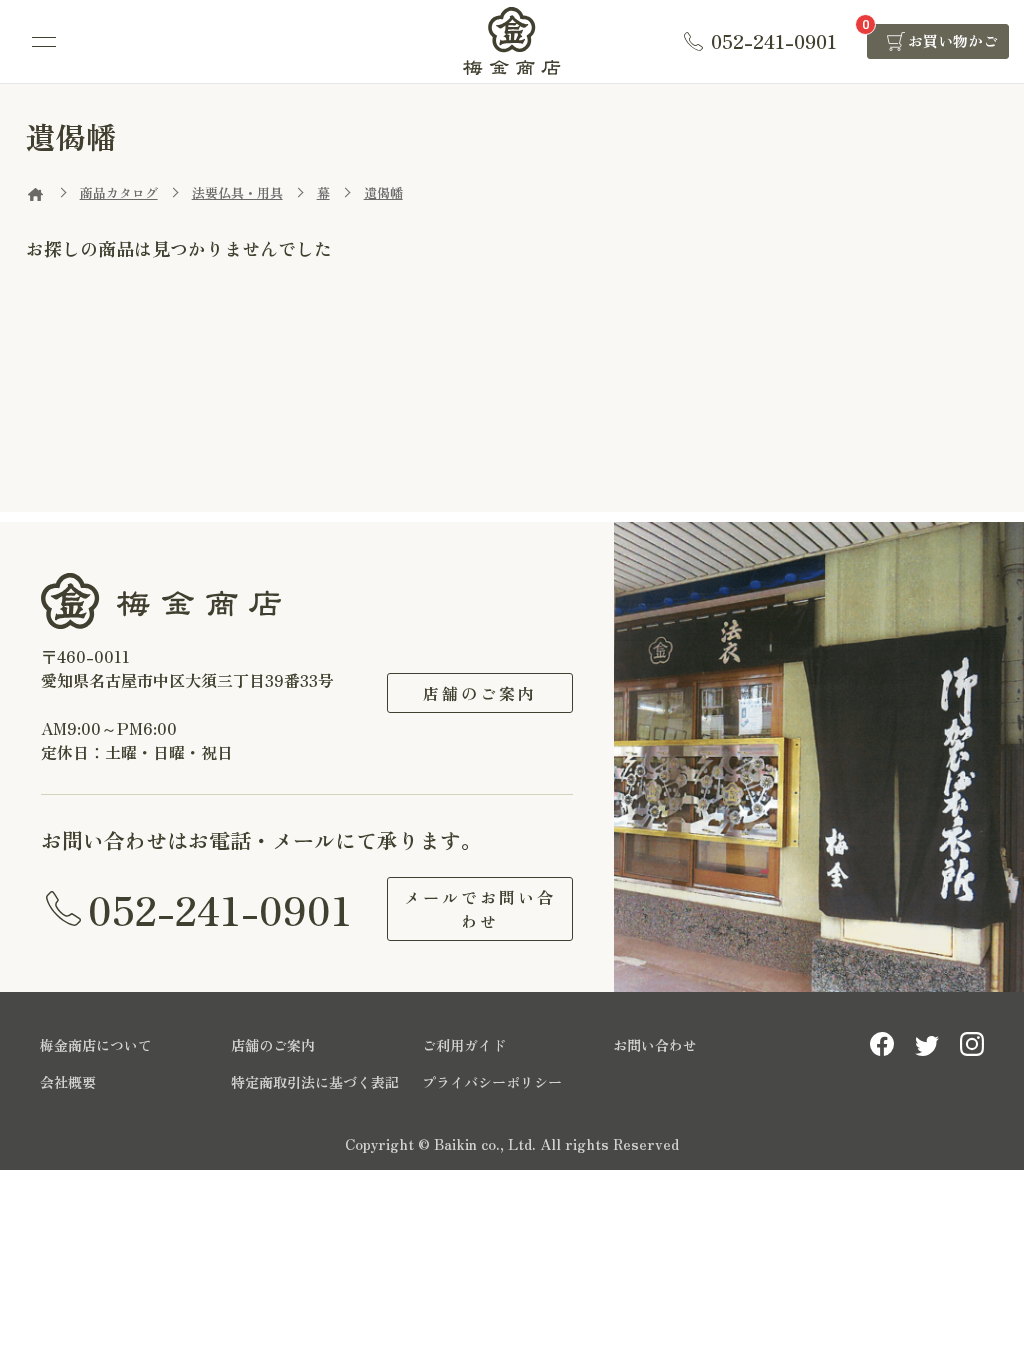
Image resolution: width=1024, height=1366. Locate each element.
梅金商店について (96, 1045)
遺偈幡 (383, 192)
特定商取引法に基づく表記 (315, 1082)
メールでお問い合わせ (480, 909)
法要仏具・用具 (237, 192)
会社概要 (68, 1082)
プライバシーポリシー (492, 1082)
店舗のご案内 (480, 693)
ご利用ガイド (464, 1045)
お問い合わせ (655, 1045)
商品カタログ (119, 192)
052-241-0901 (220, 909)
